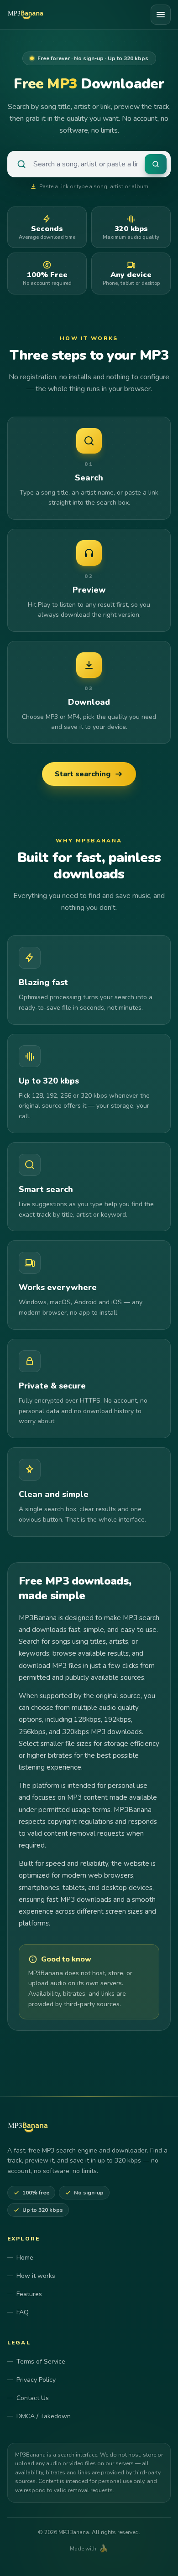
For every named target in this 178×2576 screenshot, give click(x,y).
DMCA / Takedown (44, 2416)
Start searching (83, 774)
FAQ (23, 2312)
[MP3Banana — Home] (27, 15)
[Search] (156, 164)
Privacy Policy (36, 2380)
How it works (36, 2276)
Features (29, 2294)
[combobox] (85, 164)
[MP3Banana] (28, 2127)
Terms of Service (41, 2362)
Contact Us (33, 2398)
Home (25, 2258)
